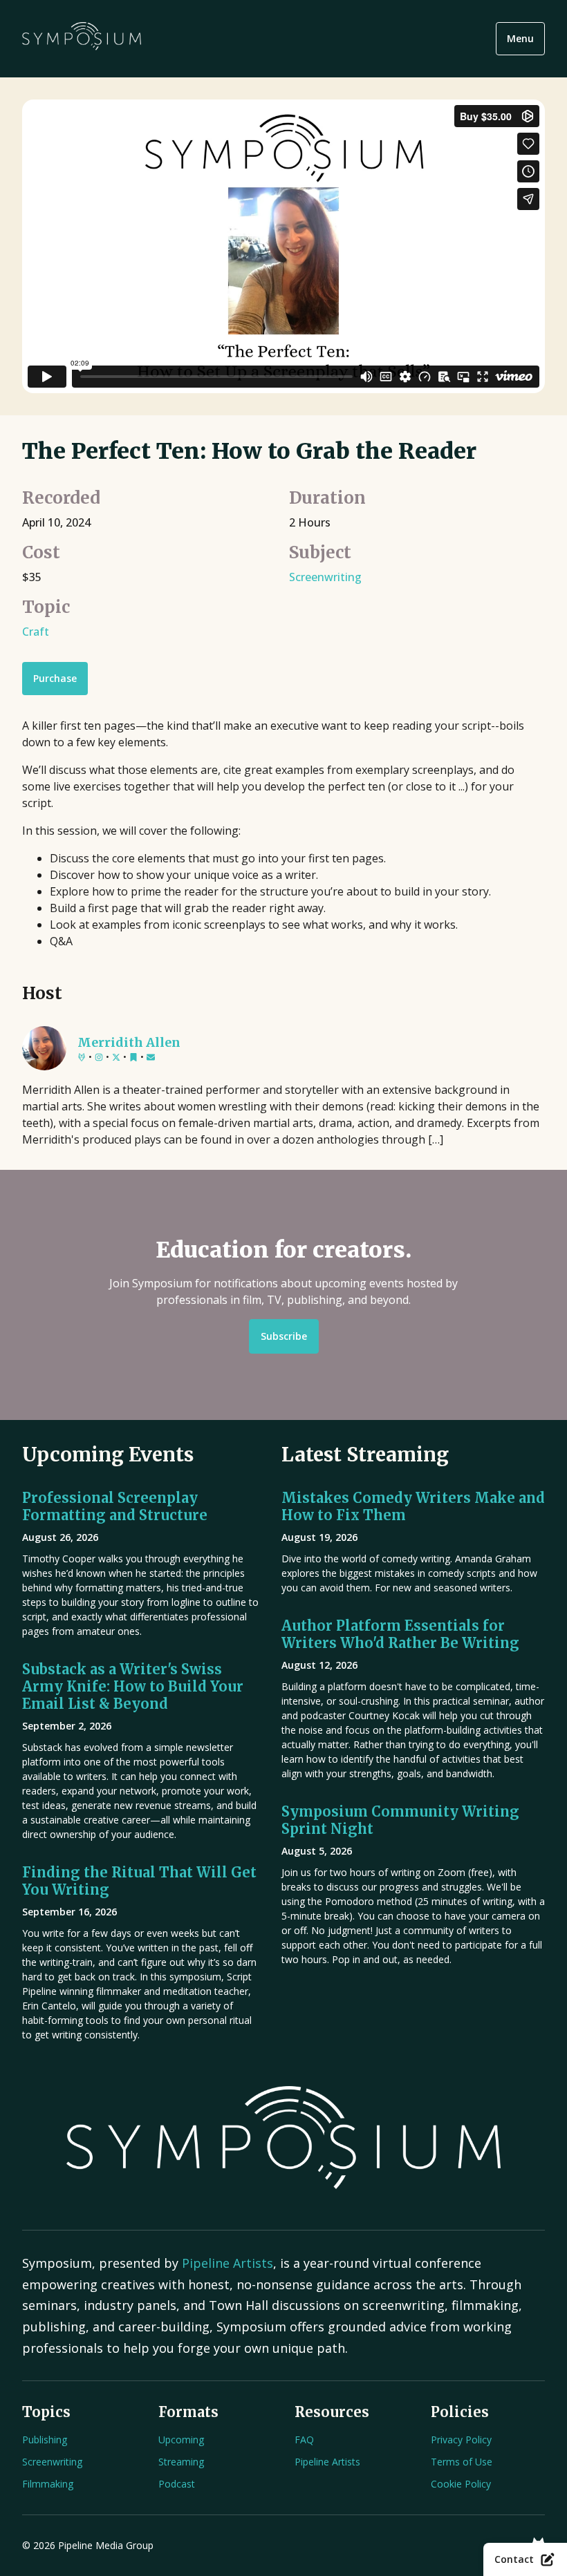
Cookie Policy (461, 2484)
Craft (36, 632)
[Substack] (133, 1058)
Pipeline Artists (227, 2263)
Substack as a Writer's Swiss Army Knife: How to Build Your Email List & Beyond (133, 1686)
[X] (116, 1058)
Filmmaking (48, 2484)
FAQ (304, 2440)
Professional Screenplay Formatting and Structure (115, 1506)
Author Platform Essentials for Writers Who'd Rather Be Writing (400, 1634)
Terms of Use (462, 2462)
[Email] (151, 1058)
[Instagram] (99, 1058)
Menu (520, 38)
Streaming (181, 2462)
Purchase (55, 678)
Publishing (45, 2440)
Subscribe (284, 1336)
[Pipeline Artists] (82, 1058)
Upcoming (181, 2440)
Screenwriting (325, 577)
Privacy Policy (461, 2440)
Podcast (177, 2484)
